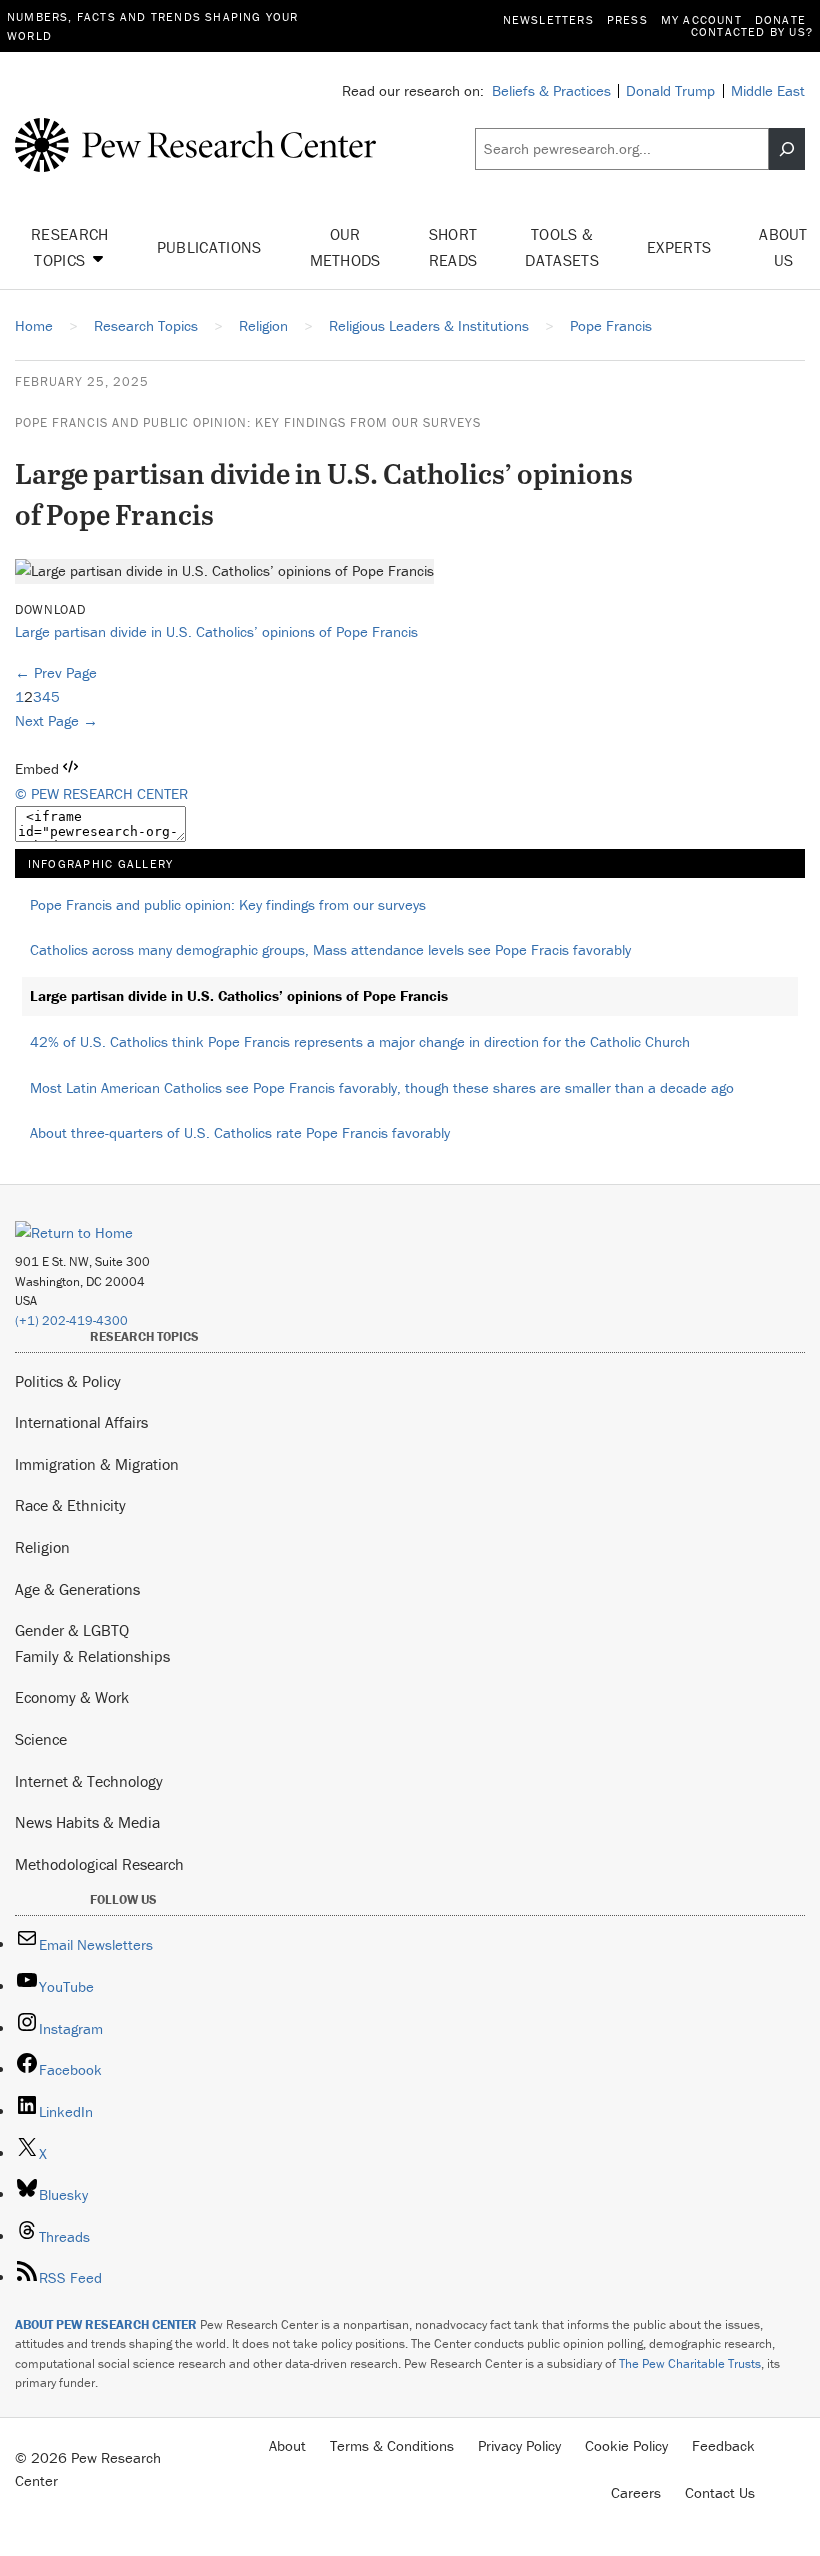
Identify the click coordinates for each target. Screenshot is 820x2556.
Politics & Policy (68, 1381)
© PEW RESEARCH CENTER (101, 793)
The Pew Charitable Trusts (690, 2363)
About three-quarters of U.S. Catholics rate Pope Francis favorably (240, 1132)
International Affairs (81, 1422)
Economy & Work (72, 1697)
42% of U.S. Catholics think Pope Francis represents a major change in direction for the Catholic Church (360, 1041)
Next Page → (56, 720)
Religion (42, 1547)
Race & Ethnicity (70, 1505)
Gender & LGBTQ (72, 1630)
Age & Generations (77, 1589)
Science (41, 1739)
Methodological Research (99, 1864)
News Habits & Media (87, 1822)
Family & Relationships (92, 1656)
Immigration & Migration (97, 1464)
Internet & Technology (89, 1781)
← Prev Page (56, 672)
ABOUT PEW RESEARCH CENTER (106, 2324)
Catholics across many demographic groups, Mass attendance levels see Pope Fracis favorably (330, 949)
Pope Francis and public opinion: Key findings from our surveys (248, 422)
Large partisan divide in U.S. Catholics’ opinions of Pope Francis (216, 631)
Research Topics (70, 247)
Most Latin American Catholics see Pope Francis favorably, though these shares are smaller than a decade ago (382, 1087)
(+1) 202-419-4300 (71, 1320)
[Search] (787, 149)
